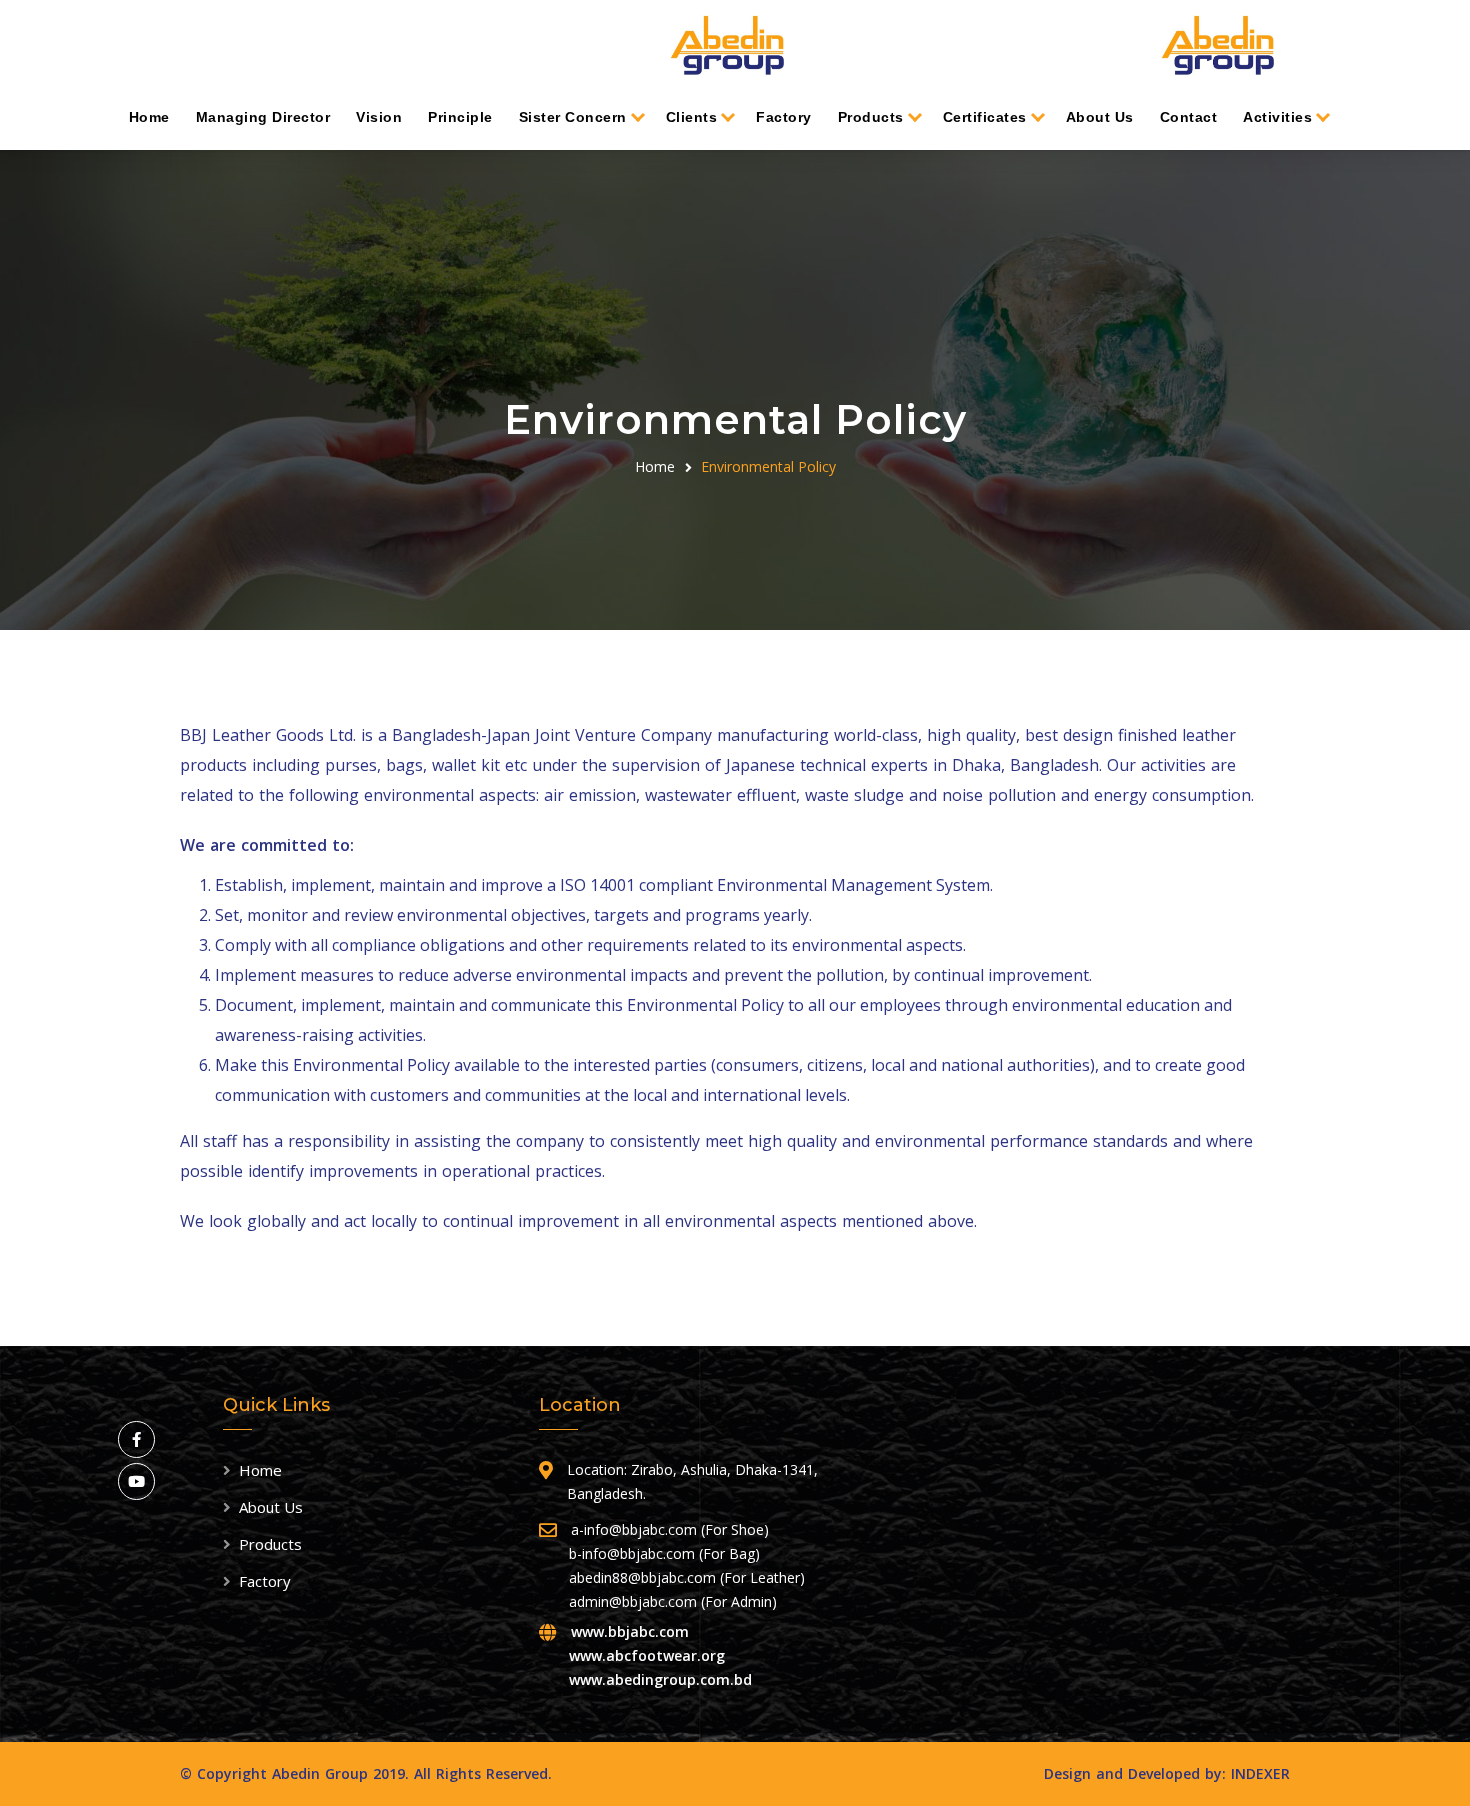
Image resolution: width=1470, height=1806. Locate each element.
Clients (692, 117)
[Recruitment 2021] (1217, 45)
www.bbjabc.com (630, 1631)
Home (149, 117)
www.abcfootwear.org (647, 1655)
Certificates (985, 117)
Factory (784, 117)
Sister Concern (573, 117)
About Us (1100, 117)
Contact (1189, 117)
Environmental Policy (768, 466)
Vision (379, 117)
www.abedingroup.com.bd (660, 1679)
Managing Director (263, 117)
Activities (1277, 117)
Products (871, 117)
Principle (460, 117)
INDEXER (1260, 1773)
